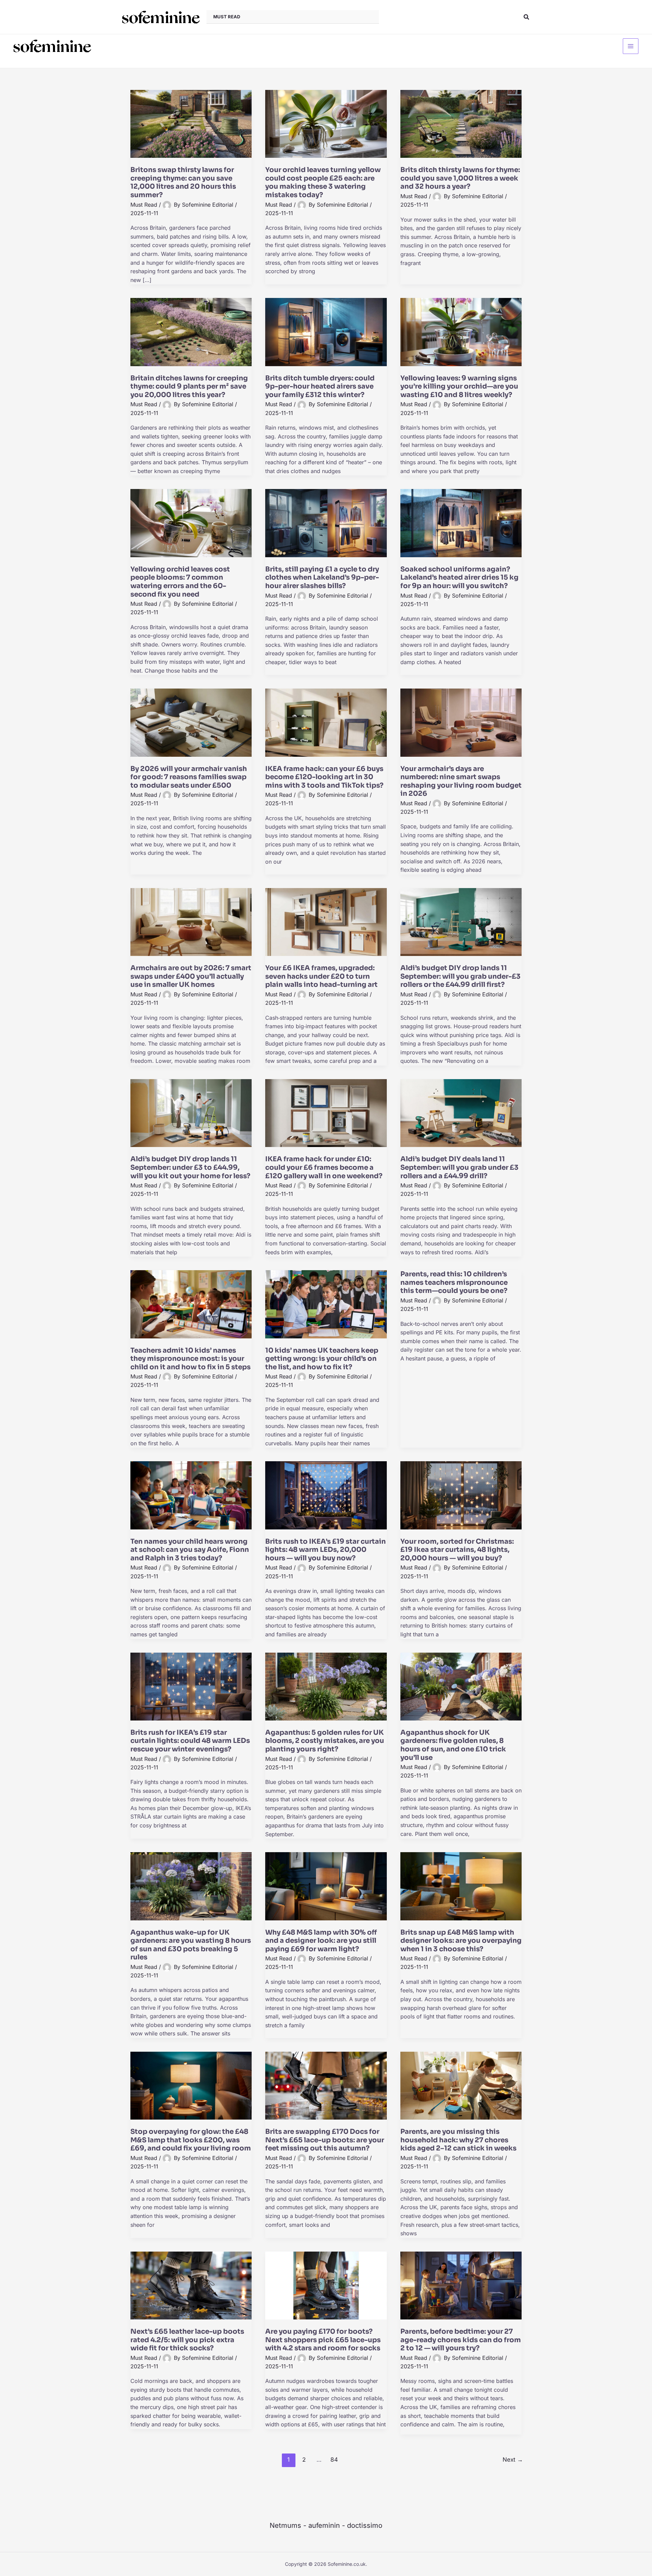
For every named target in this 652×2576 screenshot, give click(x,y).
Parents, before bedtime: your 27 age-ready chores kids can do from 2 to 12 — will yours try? (461, 2340)
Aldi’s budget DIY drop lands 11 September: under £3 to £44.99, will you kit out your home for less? (190, 1167)
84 (334, 2459)
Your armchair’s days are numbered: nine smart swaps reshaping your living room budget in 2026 (461, 781)
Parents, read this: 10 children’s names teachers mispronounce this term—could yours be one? (454, 1282)
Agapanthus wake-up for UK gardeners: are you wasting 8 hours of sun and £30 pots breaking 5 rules (191, 1945)
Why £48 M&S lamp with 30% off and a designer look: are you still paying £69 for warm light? (321, 1941)
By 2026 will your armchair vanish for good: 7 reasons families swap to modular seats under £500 (189, 777)
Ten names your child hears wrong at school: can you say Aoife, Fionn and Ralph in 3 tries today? (190, 1550)
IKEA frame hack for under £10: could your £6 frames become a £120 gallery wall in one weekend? (324, 1167)
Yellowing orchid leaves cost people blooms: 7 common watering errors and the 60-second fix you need (180, 582)
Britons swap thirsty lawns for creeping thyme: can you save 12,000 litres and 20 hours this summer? (183, 182)
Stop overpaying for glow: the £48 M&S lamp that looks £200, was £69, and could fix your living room (191, 2140)
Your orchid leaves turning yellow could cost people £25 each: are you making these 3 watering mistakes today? (323, 182)
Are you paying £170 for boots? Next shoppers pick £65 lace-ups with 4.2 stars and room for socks (323, 2340)
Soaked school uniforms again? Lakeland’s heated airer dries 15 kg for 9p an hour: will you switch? (459, 578)
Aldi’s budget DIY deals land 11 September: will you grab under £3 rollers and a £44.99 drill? (459, 1167)
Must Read (144, 205)
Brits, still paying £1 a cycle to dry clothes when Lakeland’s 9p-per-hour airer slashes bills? (322, 578)
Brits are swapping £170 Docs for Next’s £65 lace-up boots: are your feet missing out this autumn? (325, 2140)
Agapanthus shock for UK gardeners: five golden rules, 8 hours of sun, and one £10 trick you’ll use (453, 1745)
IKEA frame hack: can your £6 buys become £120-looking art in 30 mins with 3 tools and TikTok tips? (324, 777)
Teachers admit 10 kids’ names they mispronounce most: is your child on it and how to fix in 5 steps (191, 1359)
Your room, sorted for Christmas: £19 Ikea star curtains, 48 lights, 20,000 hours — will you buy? (457, 1550)
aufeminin (324, 2525)
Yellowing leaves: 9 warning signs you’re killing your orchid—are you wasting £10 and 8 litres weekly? (459, 387)
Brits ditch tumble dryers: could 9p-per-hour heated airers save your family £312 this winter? (320, 387)
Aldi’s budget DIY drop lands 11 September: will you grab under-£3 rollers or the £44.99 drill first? (460, 976)
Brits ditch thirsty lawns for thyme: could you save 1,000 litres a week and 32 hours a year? (460, 178)
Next (513, 2459)
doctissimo (365, 2525)
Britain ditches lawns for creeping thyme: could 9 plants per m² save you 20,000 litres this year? (189, 387)
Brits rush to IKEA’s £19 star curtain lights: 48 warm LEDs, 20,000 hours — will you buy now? (325, 1550)
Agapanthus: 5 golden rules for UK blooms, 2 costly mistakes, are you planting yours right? (325, 1741)
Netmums (285, 2525)
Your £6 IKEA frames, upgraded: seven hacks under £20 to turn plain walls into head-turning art (321, 976)
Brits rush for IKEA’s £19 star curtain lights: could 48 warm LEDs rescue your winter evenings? (190, 1741)
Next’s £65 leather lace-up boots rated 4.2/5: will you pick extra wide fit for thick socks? (187, 2340)
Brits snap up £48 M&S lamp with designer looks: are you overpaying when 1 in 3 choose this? (461, 1941)
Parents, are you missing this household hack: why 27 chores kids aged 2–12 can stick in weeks (458, 2140)
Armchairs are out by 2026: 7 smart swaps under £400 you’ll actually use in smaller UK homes (191, 976)
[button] (527, 17)
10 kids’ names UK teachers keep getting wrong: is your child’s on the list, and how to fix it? (322, 1359)
